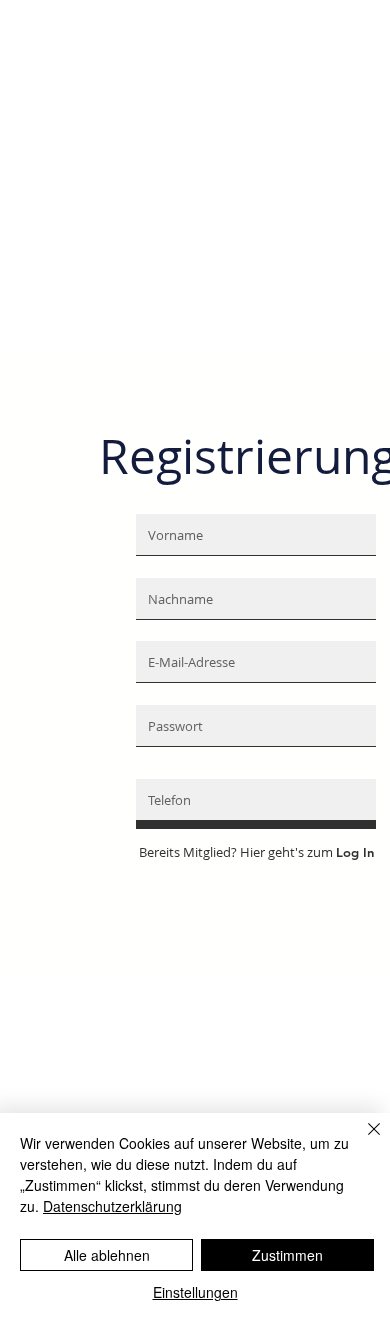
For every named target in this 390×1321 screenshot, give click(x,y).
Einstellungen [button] (195, 1292)
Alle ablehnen (107, 1255)
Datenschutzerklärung (112, 1206)
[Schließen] (362, 1141)
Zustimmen (287, 1255)
